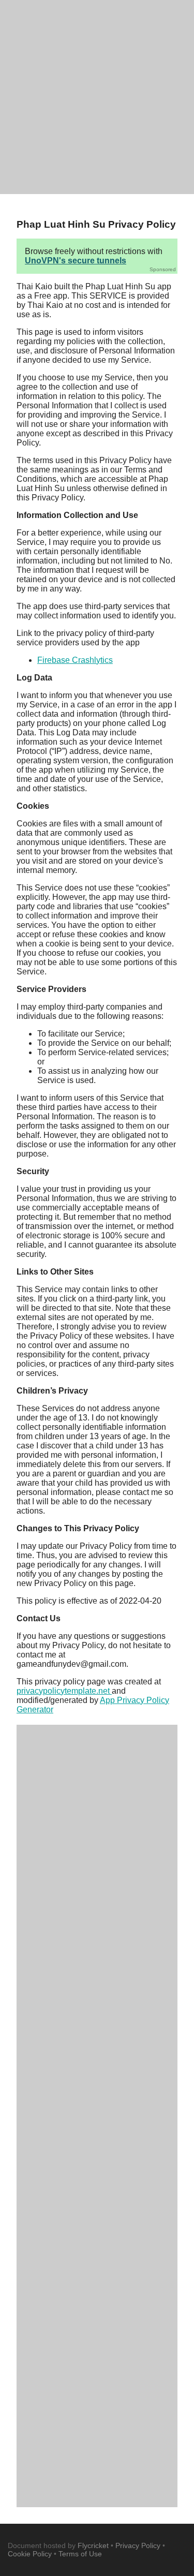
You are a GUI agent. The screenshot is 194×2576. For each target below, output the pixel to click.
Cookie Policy (30, 2554)
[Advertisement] (97, 97)
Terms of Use (80, 2554)
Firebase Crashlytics (75, 660)
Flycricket (93, 2545)
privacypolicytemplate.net (64, 1691)
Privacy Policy (138, 2545)
